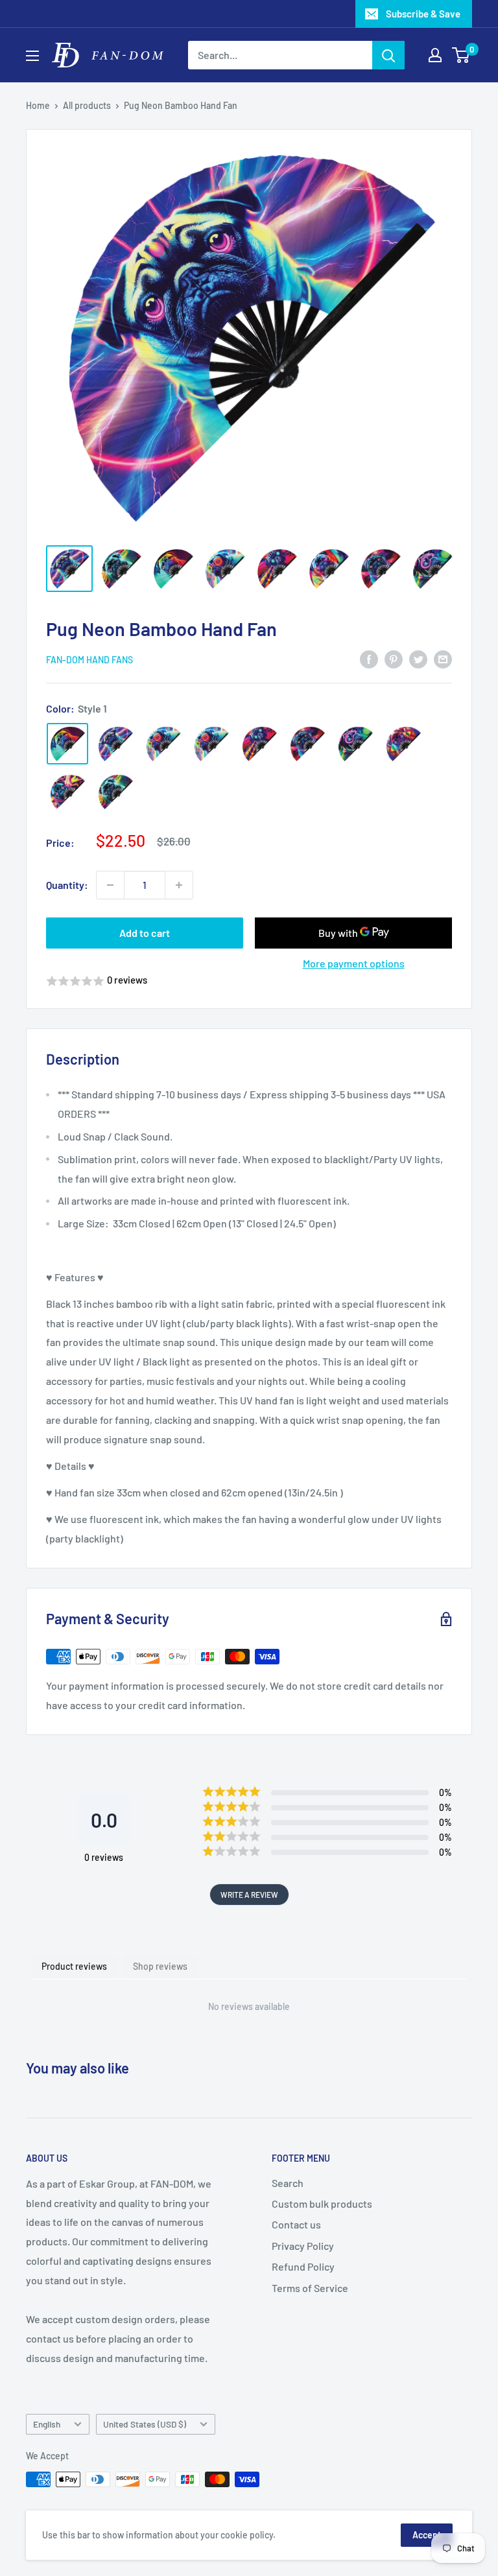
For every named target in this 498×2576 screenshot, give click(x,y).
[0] (461, 55)
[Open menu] (32, 56)
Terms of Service (310, 2288)
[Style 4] (211, 744)
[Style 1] (67, 744)
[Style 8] (403, 744)
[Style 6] (307, 744)
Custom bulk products (322, 2204)
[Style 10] (115, 792)
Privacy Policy (303, 2246)
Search (288, 2183)
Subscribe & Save (423, 14)
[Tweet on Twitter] (418, 658)
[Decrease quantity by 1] (110, 885)
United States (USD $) (145, 2424)
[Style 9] (67, 792)
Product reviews (74, 1966)
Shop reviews (160, 1966)
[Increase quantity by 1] (179, 885)
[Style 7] (355, 744)
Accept (427, 2535)
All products (87, 105)
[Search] (388, 55)
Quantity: (67, 885)
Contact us (296, 2224)
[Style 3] (163, 744)
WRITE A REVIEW (249, 1895)
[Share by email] (443, 658)
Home (38, 105)
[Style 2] (115, 744)
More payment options (354, 963)
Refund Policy (303, 2266)
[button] (249, 981)
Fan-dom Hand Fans (89, 660)
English (47, 2424)
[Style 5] (259, 744)
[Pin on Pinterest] (394, 658)
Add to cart (145, 933)
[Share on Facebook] (369, 658)
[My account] (435, 55)
